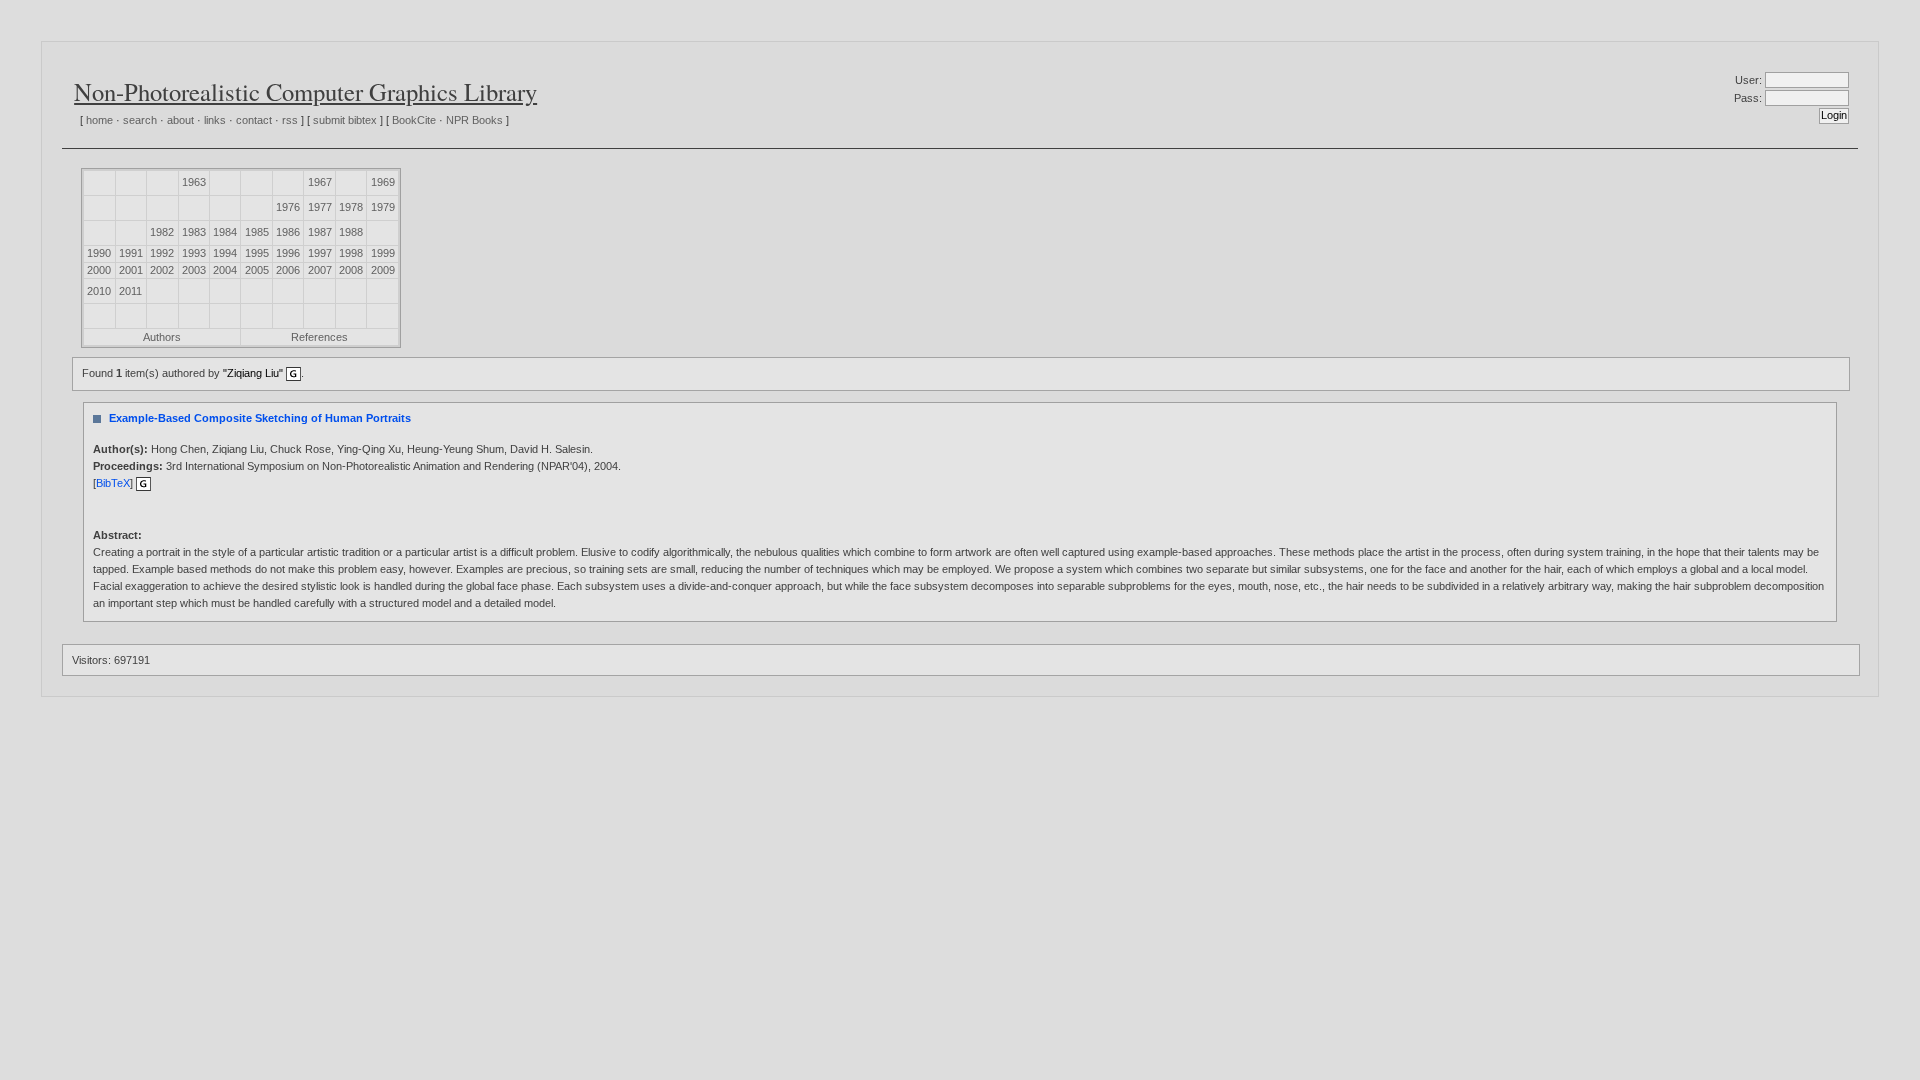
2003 (194, 270)
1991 (131, 253)
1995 (257, 253)
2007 (320, 270)
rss (290, 120)
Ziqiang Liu (238, 449)
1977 (320, 207)
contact (254, 120)
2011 (130, 291)
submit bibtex (345, 120)
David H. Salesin (550, 449)
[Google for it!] (143, 483)
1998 (351, 253)
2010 (99, 291)
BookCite (414, 120)
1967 (320, 182)
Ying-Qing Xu (369, 449)
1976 (288, 207)
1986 (288, 232)
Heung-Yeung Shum (455, 449)
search (140, 120)
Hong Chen (178, 449)
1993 (194, 253)
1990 (99, 253)
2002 (162, 270)
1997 (320, 253)
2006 (288, 270)
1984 (225, 232)
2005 (257, 270)
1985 (257, 232)
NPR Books (474, 120)
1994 (225, 253)
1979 (383, 207)
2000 (99, 270)
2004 (225, 270)
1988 (351, 232)
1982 (162, 232)
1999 (383, 253)
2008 (351, 270)
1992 (162, 253)
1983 (194, 232)
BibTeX (113, 483)
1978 (351, 207)
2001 (131, 270)
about (180, 120)
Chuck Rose (300, 449)
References (319, 337)
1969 (383, 182)
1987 (320, 232)
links (215, 120)
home (99, 120)
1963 (194, 182)
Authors (162, 337)
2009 (383, 270)
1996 (288, 253)
